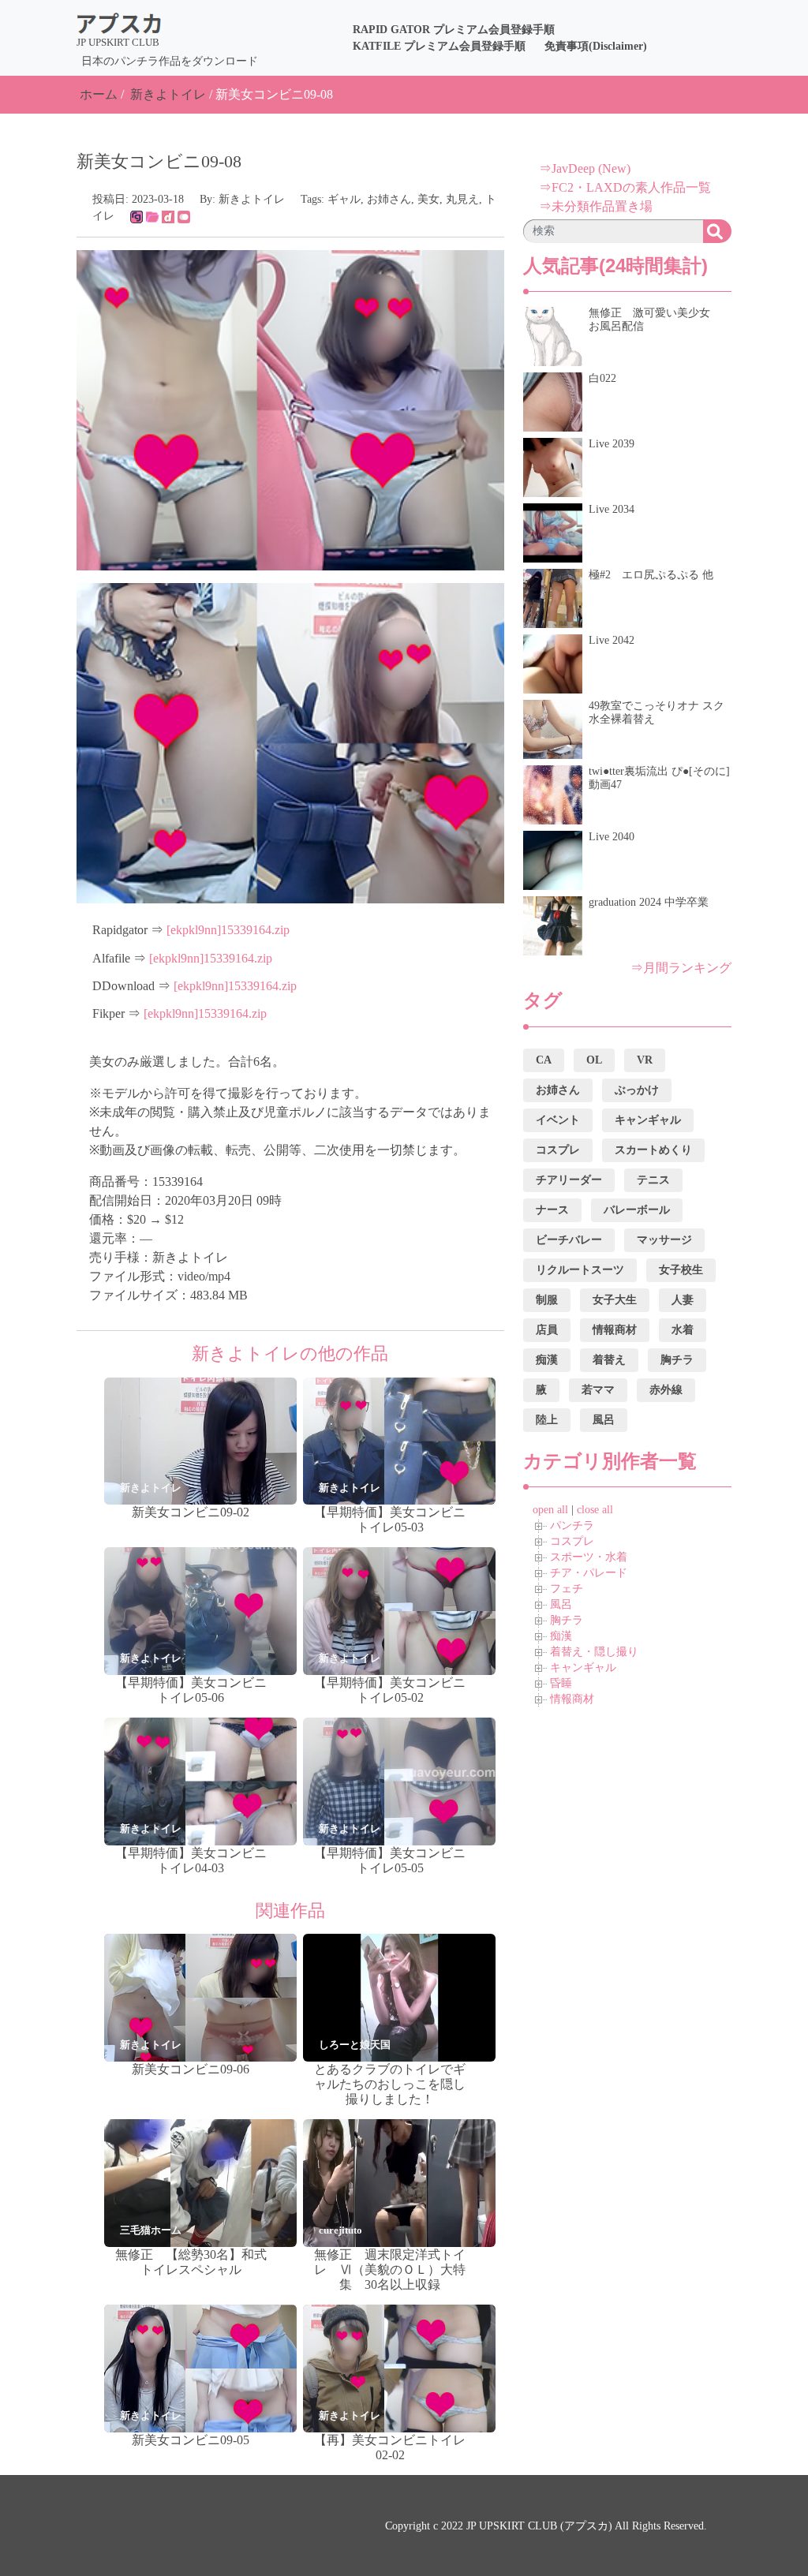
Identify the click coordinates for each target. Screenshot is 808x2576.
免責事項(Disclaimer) (596, 46)
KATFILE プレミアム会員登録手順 (439, 46)
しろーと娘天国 (355, 2045)
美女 (428, 199)
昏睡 (561, 1683)
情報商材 (572, 1699)
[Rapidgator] (137, 216)
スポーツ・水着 (589, 1557)
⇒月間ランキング (681, 968)
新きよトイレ (168, 94)
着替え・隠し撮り (594, 1652)
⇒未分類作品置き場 (596, 206)
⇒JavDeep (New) (585, 168)
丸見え (462, 199)
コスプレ (572, 1541)
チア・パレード (589, 1573)
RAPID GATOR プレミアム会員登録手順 (454, 30)
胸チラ (567, 1620)
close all (595, 1510)
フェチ (567, 1589)
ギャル (344, 199)
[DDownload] (168, 216)
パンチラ (572, 1525)
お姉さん (389, 199)
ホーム (99, 94)
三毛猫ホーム (151, 2230)
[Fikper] (184, 216)
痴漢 (561, 1636)
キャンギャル (583, 1667)
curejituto (340, 2230)
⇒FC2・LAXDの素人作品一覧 (625, 187)
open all (550, 1510)
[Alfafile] (152, 216)
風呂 (561, 1604)
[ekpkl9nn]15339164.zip (228, 930)
